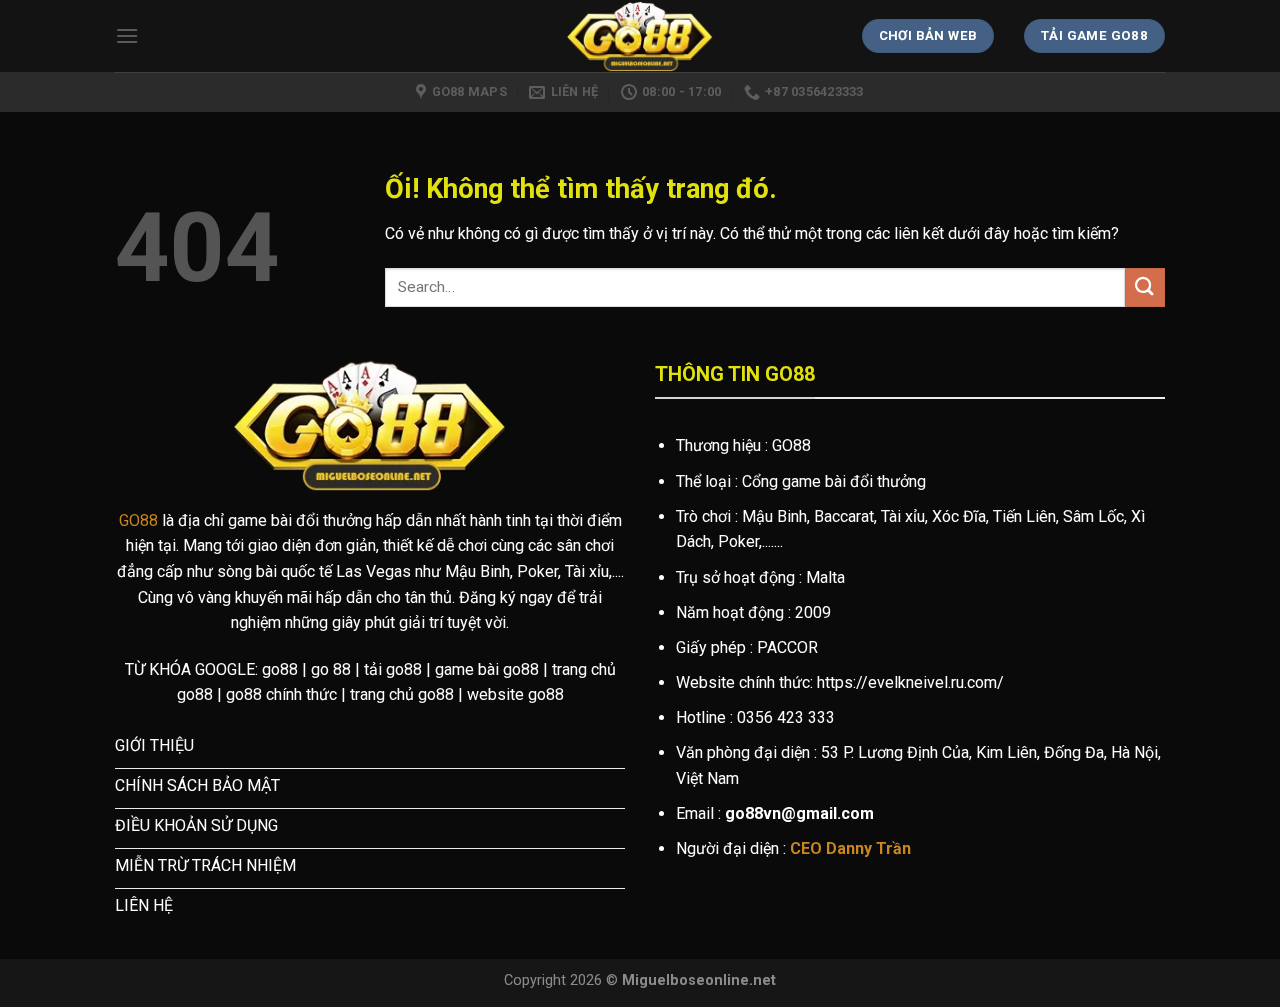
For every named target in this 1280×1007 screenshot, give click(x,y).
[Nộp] (1145, 287)
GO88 (138, 520)
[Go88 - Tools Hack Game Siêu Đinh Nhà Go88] (640, 36)
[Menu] (127, 35)
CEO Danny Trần (850, 848)
